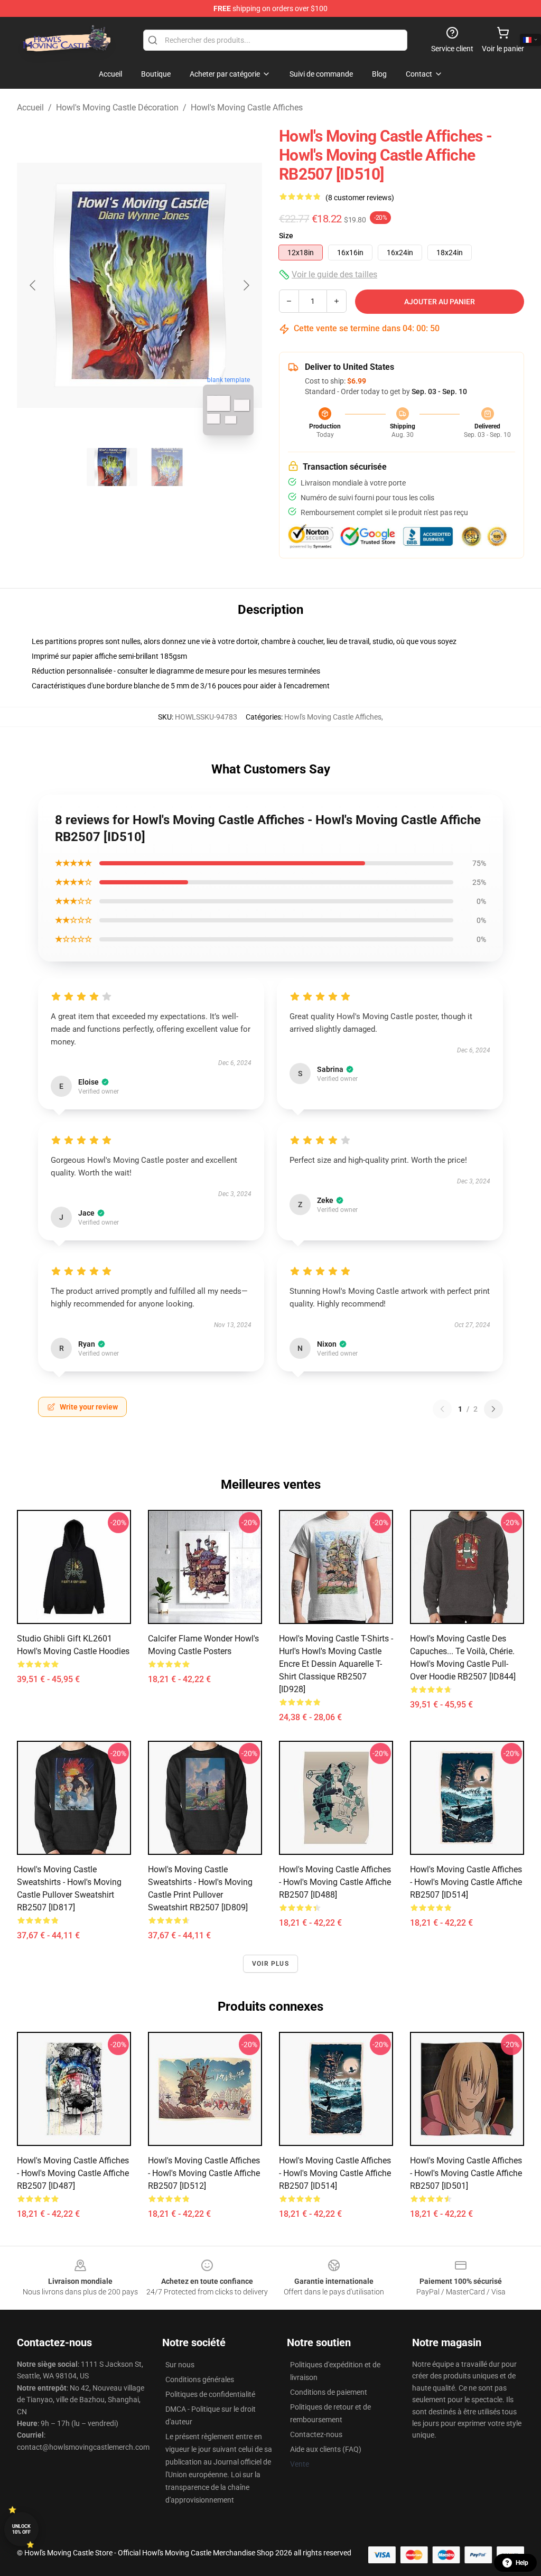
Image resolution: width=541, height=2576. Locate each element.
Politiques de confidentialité (210, 2394)
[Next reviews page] (493, 1409)
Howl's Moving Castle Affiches (247, 108)
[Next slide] (246, 285)
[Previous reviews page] (442, 1409)
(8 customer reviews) (360, 198)
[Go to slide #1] (112, 467)
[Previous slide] (33, 285)
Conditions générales (200, 2379)
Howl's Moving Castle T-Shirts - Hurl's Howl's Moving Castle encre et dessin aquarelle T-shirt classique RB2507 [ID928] (336, 1664)
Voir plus (270, 1964)
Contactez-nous (316, 2434)
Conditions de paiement (329, 2392)
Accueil (30, 108)
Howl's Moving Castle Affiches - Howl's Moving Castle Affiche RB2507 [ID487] (73, 2173)
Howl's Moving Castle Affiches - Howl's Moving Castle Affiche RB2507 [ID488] (335, 1882)
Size (286, 236)
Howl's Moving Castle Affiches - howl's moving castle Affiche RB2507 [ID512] (204, 2173)
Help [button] (522, 2563)
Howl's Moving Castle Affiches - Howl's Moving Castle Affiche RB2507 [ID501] (466, 2173)
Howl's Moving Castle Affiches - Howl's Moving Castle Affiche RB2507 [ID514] (466, 1882)
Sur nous (180, 2365)
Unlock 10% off (21, 2529)
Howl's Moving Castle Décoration (117, 108)
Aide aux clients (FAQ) (326, 2449)
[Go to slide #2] (167, 467)
